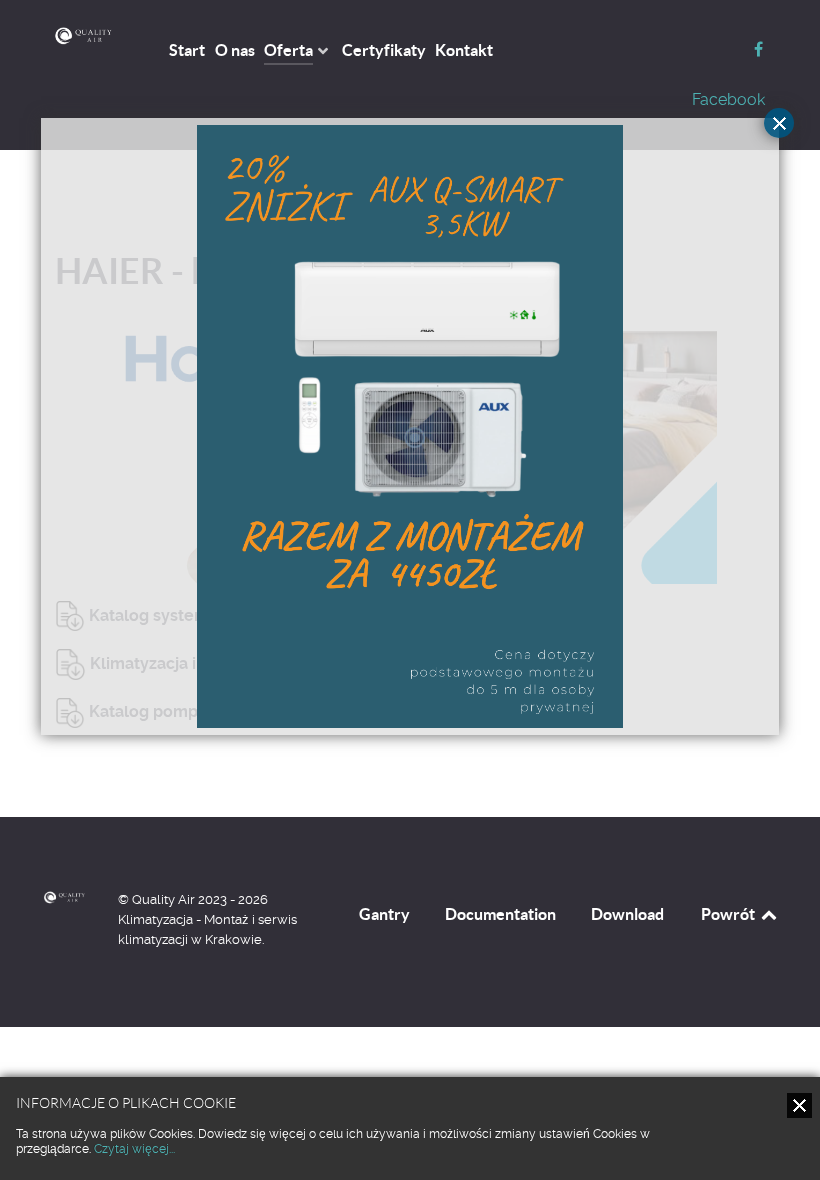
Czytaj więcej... (134, 1149)
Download (627, 914)
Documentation (500, 914)
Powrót (729, 914)
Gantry (384, 914)
